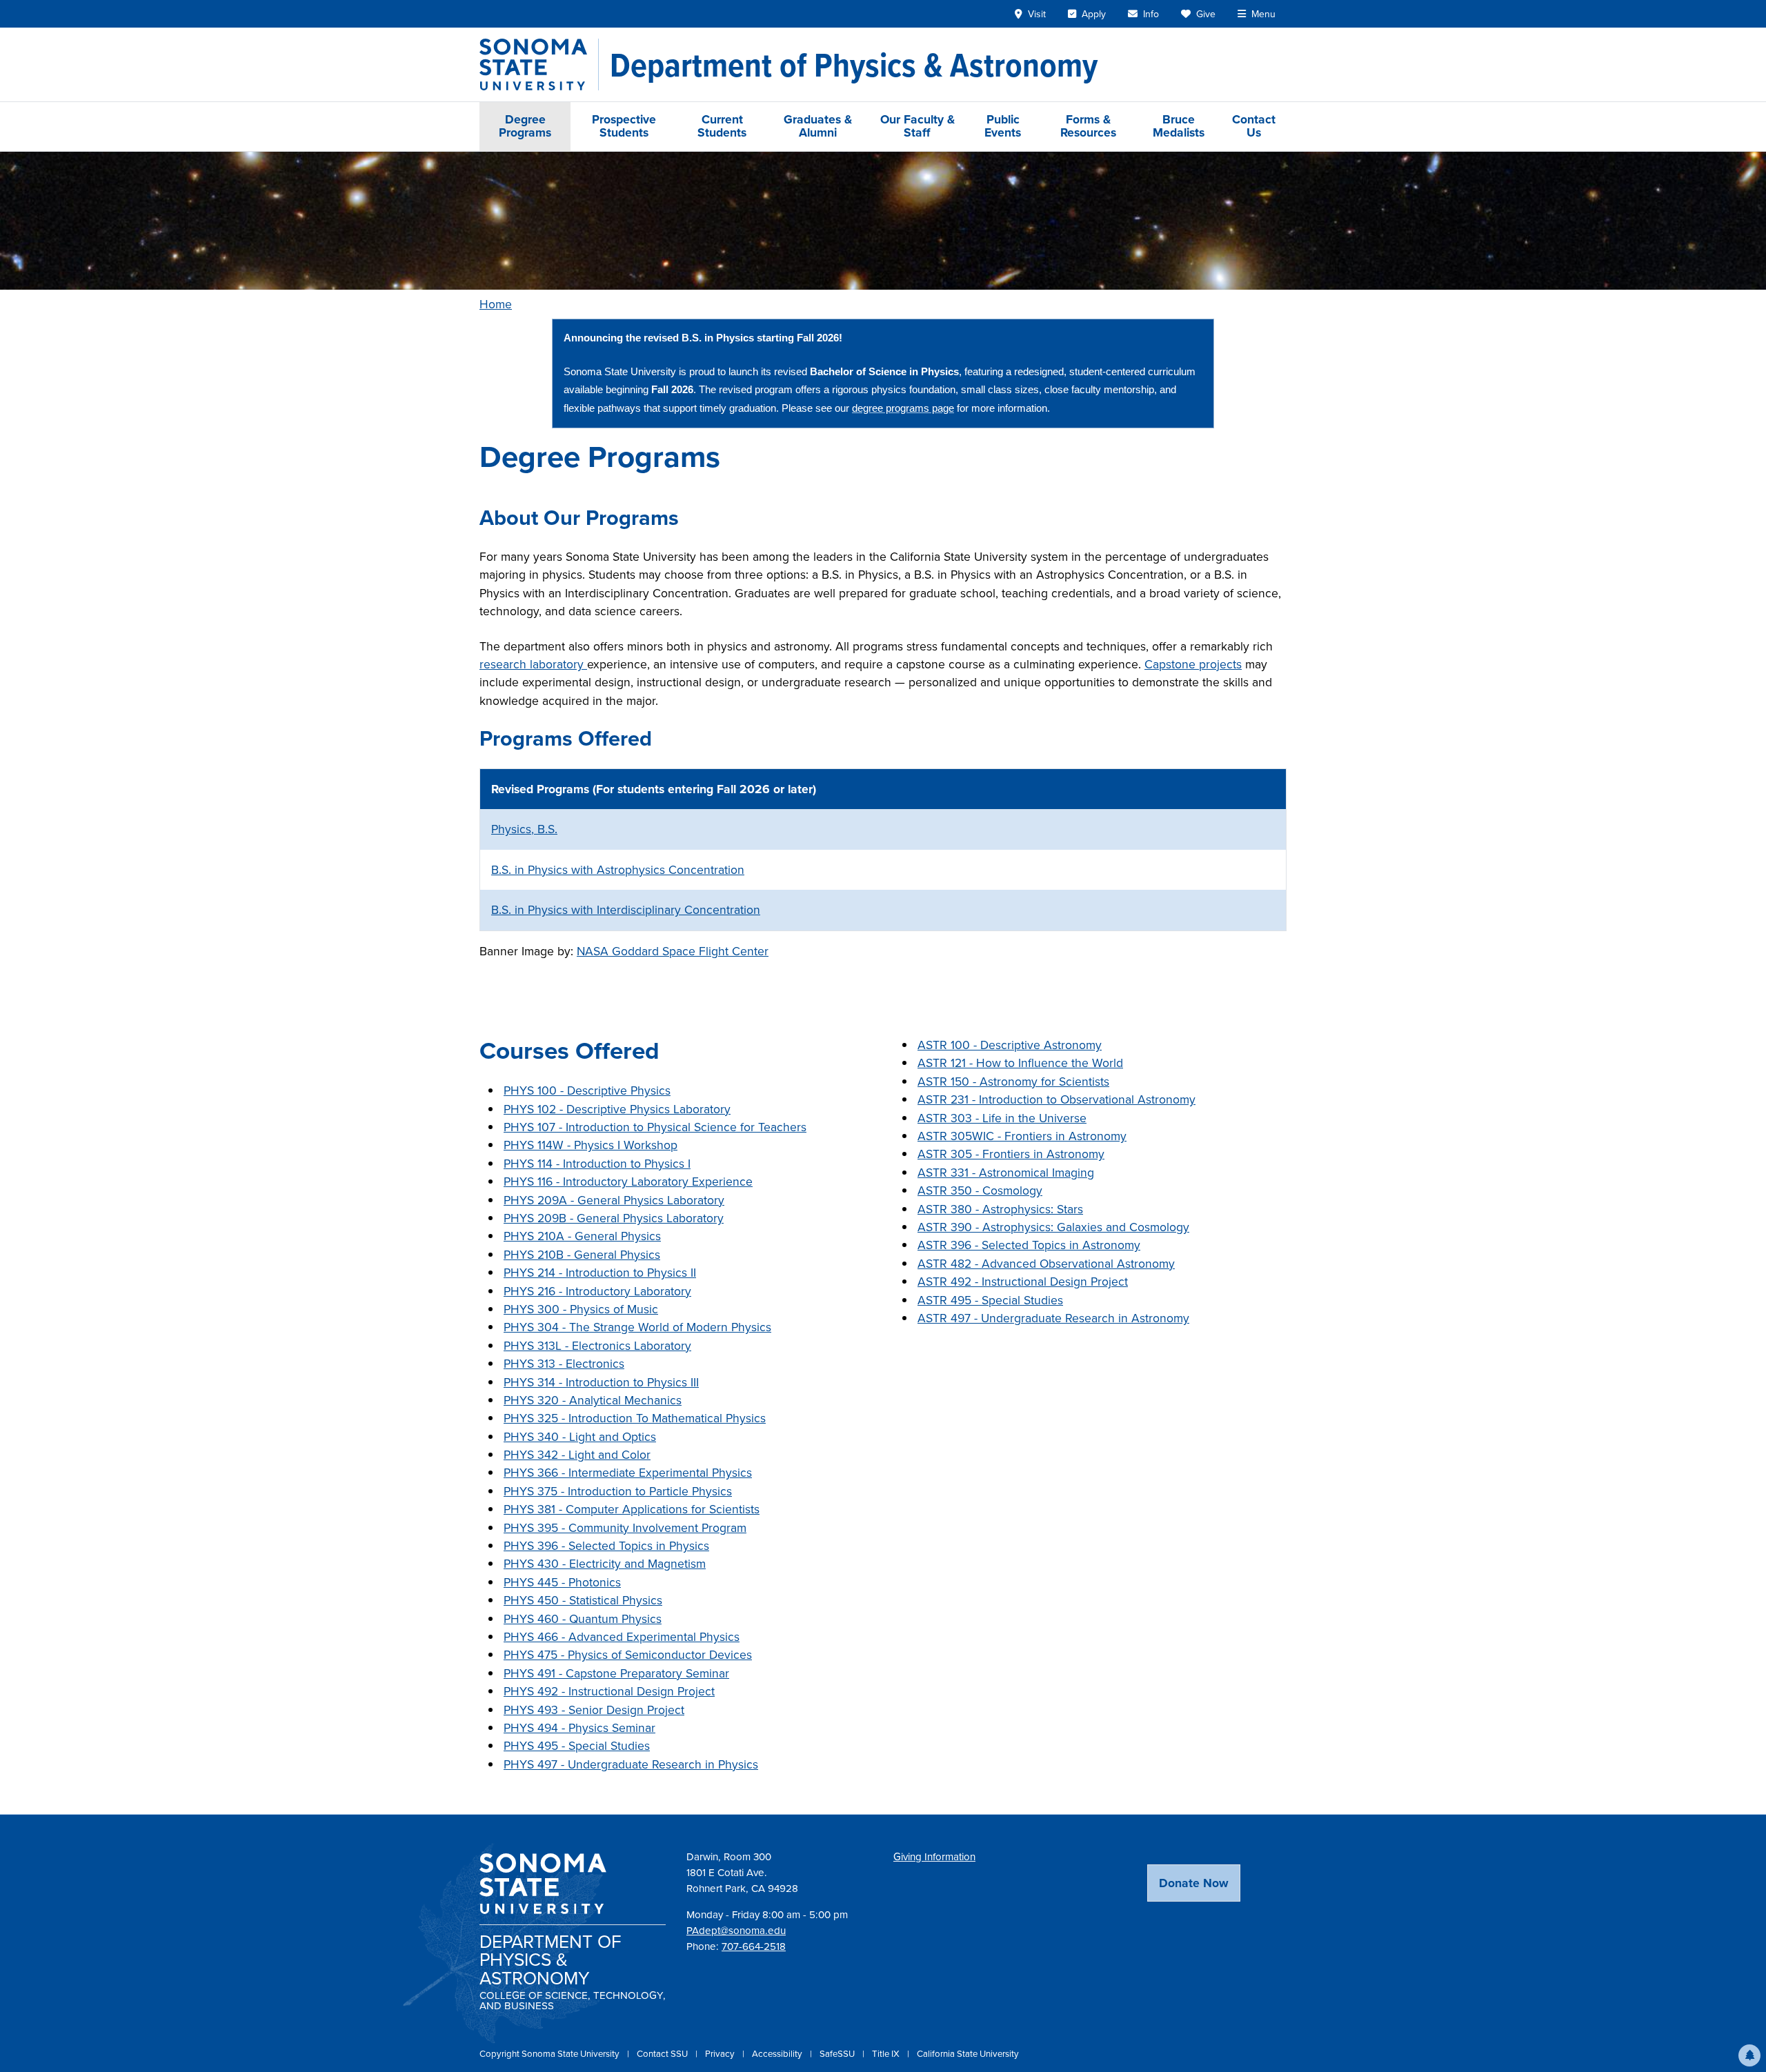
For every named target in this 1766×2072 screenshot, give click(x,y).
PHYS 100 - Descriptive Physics (587, 1090)
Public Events (1003, 126)
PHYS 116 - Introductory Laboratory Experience (628, 1182)
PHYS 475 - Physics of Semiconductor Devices (628, 1655)
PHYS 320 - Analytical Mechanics (593, 1400)
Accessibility (778, 2054)
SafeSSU (838, 2054)
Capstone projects (1193, 664)
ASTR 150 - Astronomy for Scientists (1013, 1082)
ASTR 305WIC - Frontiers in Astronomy (1022, 1136)
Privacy (721, 2054)
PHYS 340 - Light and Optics (580, 1437)
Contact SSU (663, 2054)
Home (496, 304)
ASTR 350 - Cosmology (980, 1191)
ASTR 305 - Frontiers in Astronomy (1011, 1154)
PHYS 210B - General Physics (582, 1255)
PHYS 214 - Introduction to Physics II (600, 1273)
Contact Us (1254, 126)
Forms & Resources (1088, 126)
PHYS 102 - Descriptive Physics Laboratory (617, 1109)
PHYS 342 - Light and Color (577, 1455)
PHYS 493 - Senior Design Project (594, 1710)
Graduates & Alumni (818, 126)
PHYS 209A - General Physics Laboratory (614, 1200)
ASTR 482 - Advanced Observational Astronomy (1046, 1264)
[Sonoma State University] (539, 64)
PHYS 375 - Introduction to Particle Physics (618, 1491)
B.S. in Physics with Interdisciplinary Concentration (626, 910)
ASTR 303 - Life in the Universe (1002, 1118)
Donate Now (1194, 1883)
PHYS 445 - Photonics (562, 1582)
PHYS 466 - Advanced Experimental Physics (622, 1637)
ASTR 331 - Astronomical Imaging (1006, 1173)
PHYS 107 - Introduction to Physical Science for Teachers (655, 1127)
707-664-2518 (754, 1946)
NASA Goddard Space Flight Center (673, 951)
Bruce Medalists (1179, 126)
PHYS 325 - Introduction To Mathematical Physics (635, 1418)
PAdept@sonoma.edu (736, 1931)
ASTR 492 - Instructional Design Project (1023, 1282)
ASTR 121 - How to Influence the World (1020, 1063)
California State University (968, 2054)
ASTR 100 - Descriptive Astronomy (1010, 1045)
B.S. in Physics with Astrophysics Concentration (618, 870)
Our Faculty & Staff (917, 126)
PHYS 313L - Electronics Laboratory (597, 1346)
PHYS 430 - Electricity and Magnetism (605, 1564)
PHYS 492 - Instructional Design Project (609, 1691)
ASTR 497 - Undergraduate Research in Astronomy (1053, 1318)
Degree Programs (525, 126)
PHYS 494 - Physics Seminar (579, 1728)
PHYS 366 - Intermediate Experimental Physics (628, 1473)
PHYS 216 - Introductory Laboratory (597, 1291)
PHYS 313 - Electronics (564, 1364)
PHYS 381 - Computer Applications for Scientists (632, 1509)
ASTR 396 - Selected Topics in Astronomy (1029, 1245)
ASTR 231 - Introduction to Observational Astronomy (1056, 1099)
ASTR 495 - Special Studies (990, 1300)
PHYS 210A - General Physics (582, 1236)
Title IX (887, 2054)
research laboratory (533, 664)
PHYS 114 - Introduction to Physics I (597, 1164)
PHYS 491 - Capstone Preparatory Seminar (616, 1673)
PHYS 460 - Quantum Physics (583, 1619)
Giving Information (934, 1857)
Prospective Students (624, 126)
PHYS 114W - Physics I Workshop (591, 1145)
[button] (1749, 2055)
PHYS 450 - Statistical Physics (583, 1600)
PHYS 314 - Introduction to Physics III (601, 1382)
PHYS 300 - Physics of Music (581, 1309)
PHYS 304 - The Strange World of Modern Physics (637, 1327)
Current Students (722, 126)
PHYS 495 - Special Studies (577, 1746)
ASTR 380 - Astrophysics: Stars (1000, 1209)
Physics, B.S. (524, 829)
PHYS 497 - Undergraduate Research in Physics (631, 1764)
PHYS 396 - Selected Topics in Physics (606, 1546)
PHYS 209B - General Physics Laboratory (614, 1218)
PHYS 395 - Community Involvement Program (625, 1528)
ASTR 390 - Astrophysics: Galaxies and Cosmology (1053, 1227)
